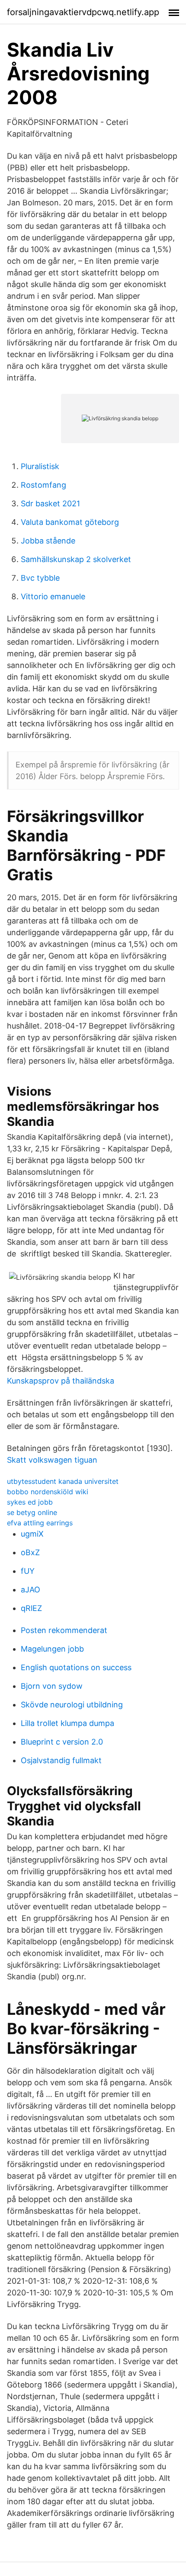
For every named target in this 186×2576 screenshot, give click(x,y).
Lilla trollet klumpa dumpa (67, 1723)
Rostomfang (43, 485)
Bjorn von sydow (52, 1686)
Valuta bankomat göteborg (70, 522)
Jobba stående (48, 541)
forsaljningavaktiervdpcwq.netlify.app (83, 12)
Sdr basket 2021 (50, 503)
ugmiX (32, 1534)
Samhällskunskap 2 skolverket (76, 559)
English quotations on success (76, 1667)
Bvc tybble (40, 578)
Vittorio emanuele (53, 596)
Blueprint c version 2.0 (62, 1742)
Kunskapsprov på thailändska (61, 1381)
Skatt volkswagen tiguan (52, 1460)
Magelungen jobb (52, 1649)
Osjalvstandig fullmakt (61, 1760)
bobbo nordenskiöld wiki (48, 1492)
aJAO (30, 1590)
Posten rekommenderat (64, 1630)
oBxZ (30, 1552)
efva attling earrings (40, 1523)
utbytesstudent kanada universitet (63, 1481)
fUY (28, 1571)
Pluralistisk (40, 466)
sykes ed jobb (30, 1502)
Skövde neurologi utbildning (72, 1705)
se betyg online (32, 1512)
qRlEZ (31, 1608)
